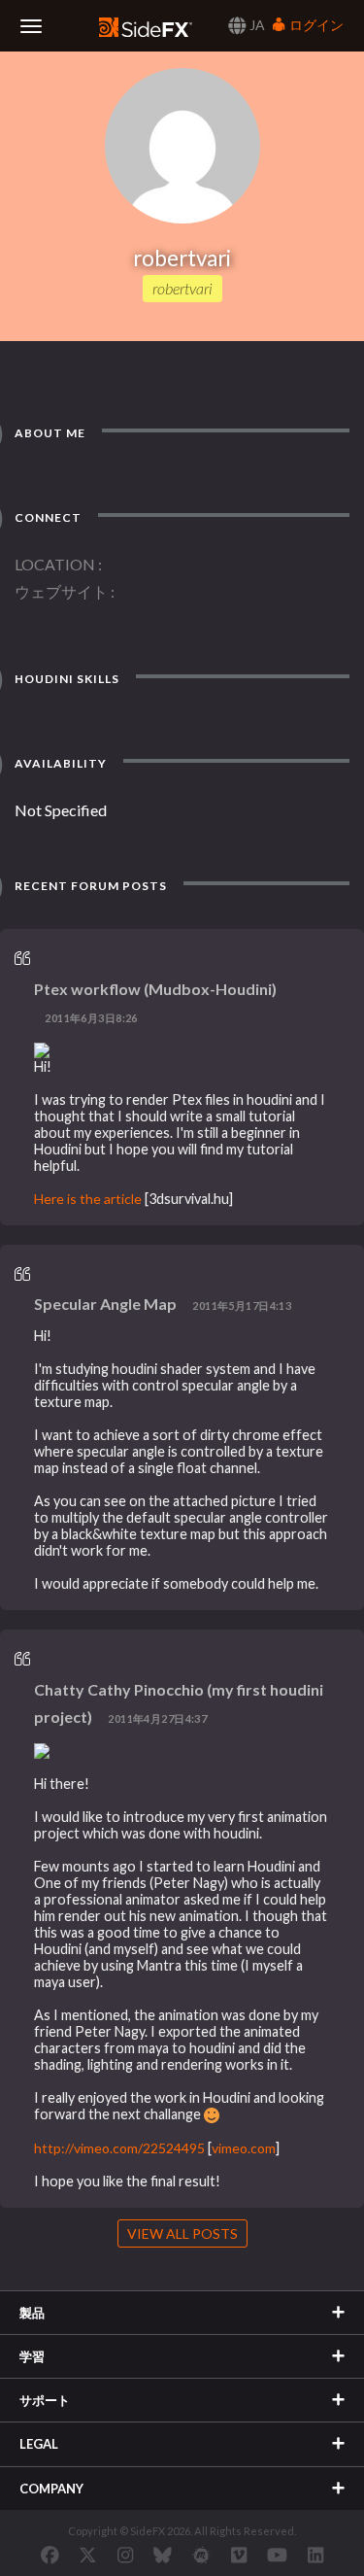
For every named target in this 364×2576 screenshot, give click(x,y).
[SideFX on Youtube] (277, 2555)
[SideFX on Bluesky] (163, 2555)
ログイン (315, 25)
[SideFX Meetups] (201, 2555)
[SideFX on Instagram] (125, 2555)
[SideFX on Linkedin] (315, 2555)
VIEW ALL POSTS (182, 2233)
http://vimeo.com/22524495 (119, 2148)
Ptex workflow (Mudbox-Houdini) (155, 989)
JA (256, 25)
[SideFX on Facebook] (50, 2555)
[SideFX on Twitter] (88, 2555)
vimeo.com (244, 2148)
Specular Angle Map (105, 1304)
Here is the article (88, 1199)
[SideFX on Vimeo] (239, 2555)
